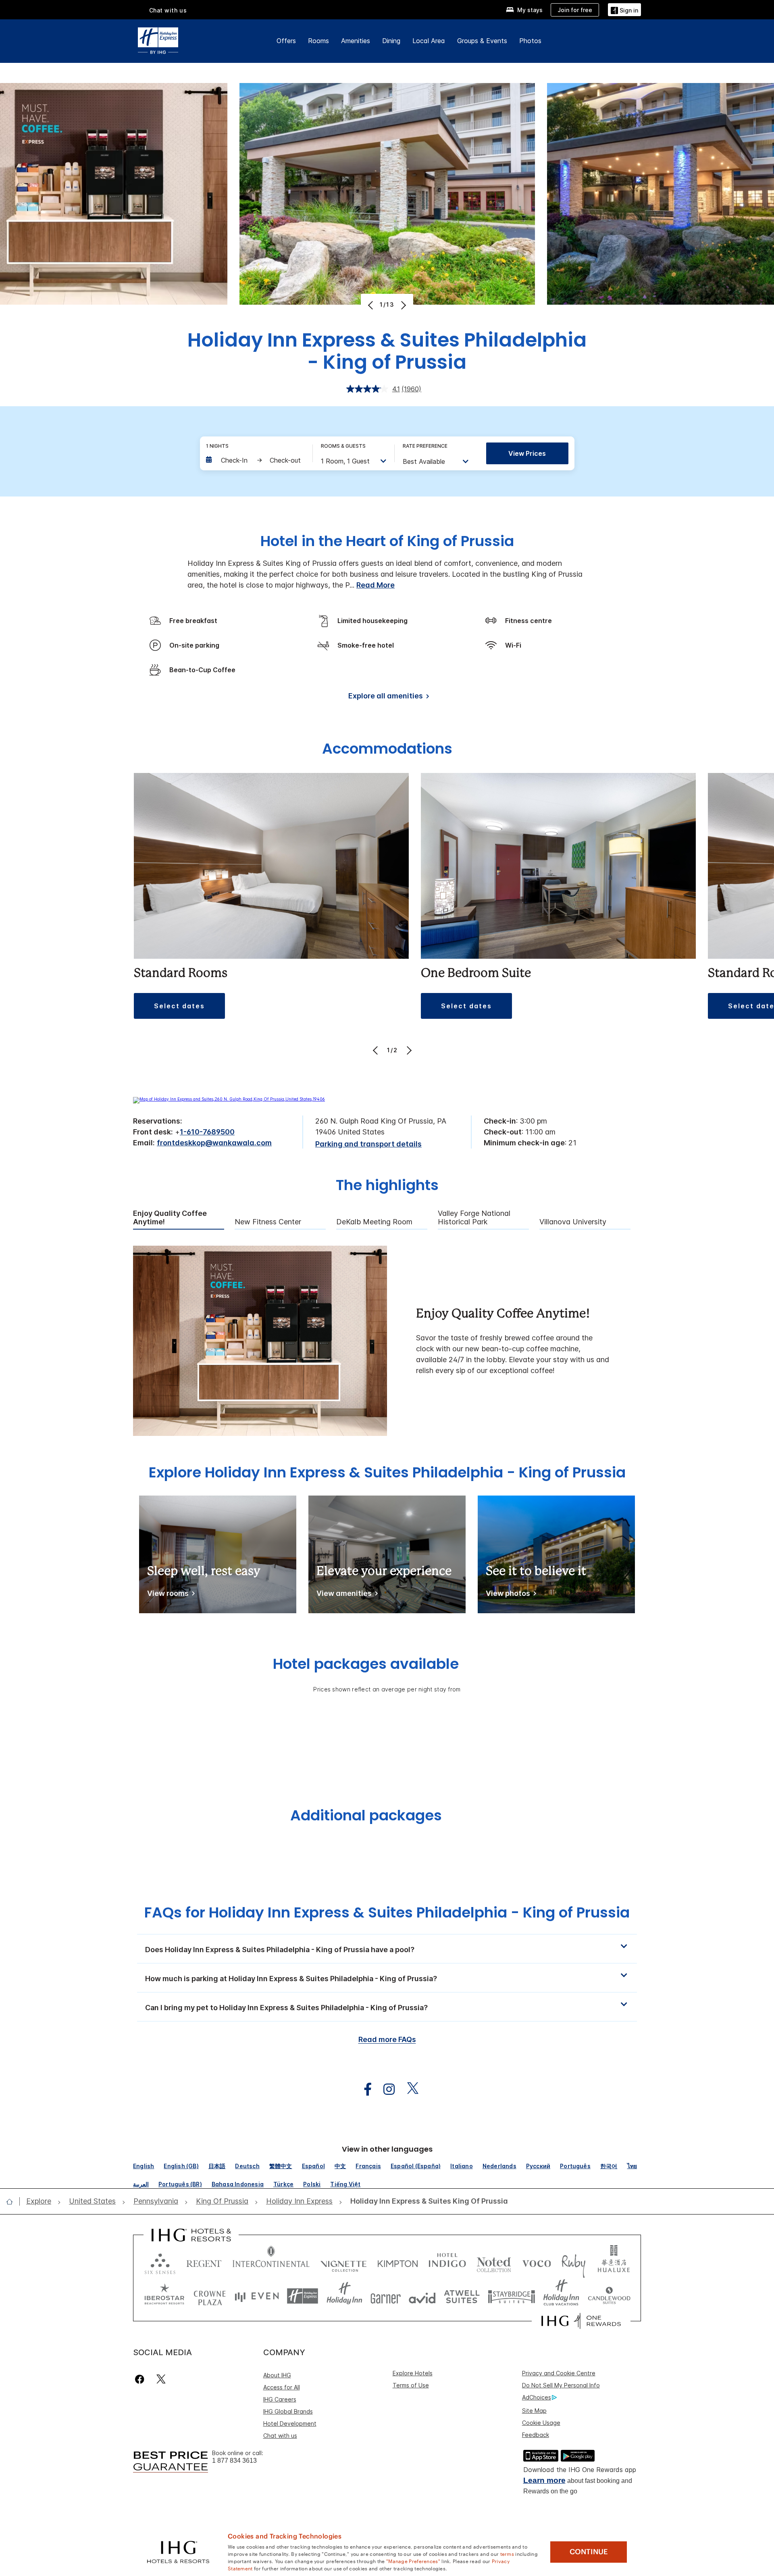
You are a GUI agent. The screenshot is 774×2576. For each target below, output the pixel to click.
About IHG (277, 2375)
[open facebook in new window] (364, 2089)
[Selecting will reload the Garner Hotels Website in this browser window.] (386, 2296)
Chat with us (280, 2436)
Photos (530, 41)
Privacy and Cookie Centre (559, 2373)
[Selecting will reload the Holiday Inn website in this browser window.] (344, 2296)
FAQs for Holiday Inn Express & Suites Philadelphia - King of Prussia (387, 1912)
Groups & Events (482, 41)
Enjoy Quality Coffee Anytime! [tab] (170, 1218)
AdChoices (537, 2397)
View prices (527, 453)
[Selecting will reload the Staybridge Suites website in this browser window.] (512, 2296)
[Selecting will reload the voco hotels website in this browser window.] (537, 2262)
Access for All (282, 2387)
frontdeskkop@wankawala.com (214, 1143)
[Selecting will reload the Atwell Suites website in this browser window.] (462, 2296)
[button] (624, 9)
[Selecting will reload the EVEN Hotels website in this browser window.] (257, 2296)
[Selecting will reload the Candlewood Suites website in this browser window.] (609, 2296)
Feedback (536, 2435)
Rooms (318, 41)
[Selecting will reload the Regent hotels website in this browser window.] (204, 2262)
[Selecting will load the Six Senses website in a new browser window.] (160, 2262)
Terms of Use (411, 2385)
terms (507, 2553)
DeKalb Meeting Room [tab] (374, 1222)
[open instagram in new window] (385, 2089)
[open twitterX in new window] (409, 2089)
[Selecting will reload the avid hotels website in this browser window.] (422, 2296)
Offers (286, 41)
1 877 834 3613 (234, 2461)
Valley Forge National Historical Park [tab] (474, 1218)
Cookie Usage (541, 2423)
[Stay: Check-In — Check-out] (255, 460)
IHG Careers (280, 2399)
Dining (391, 41)
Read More (376, 585)
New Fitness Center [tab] (268, 1222)
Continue (589, 2552)
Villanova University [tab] (573, 1222)
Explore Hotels (413, 2373)
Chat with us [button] (168, 10)
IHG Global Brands (288, 2411)
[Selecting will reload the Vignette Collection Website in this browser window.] (344, 2262)
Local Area (429, 41)
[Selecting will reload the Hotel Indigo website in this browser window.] (447, 2262)
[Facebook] (141, 2379)
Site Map (534, 2411)
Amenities (356, 41)
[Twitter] (161, 2379)
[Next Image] (403, 305)
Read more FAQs (387, 2039)
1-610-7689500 (207, 1132)
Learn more (544, 2480)
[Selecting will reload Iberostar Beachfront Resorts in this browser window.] (164, 2296)
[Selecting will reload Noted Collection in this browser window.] (494, 2262)
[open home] (13, 2202)
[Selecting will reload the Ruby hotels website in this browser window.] (573, 2262)
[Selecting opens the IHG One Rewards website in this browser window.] (581, 2321)
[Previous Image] (371, 305)
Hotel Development (290, 2423)
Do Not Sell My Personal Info (561, 2385)
